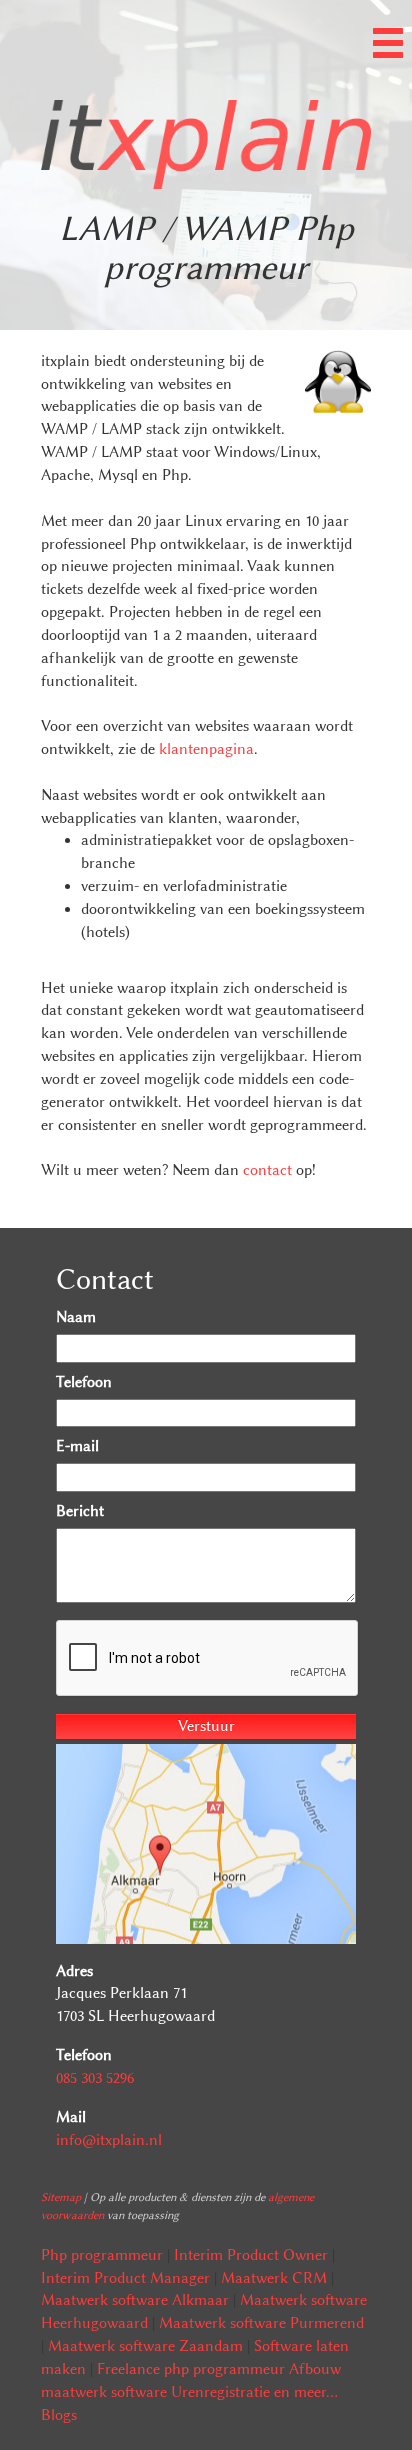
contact (267, 1170)
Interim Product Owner (251, 2255)
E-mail (77, 1446)
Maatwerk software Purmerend (261, 2323)
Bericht (80, 1511)
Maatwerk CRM (274, 2278)
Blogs (59, 2415)
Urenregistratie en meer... (254, 2392)
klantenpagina (206, 749)
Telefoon (84, 1382)
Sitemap (61, 2197)
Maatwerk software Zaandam (145, 2346)
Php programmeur (102, 2255)
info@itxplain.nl (109, 2140)
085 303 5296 (95, 2078)
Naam (76, 1317)
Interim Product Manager (125, 2278)
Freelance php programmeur (191, 2369)
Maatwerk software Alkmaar (135, 2300)
